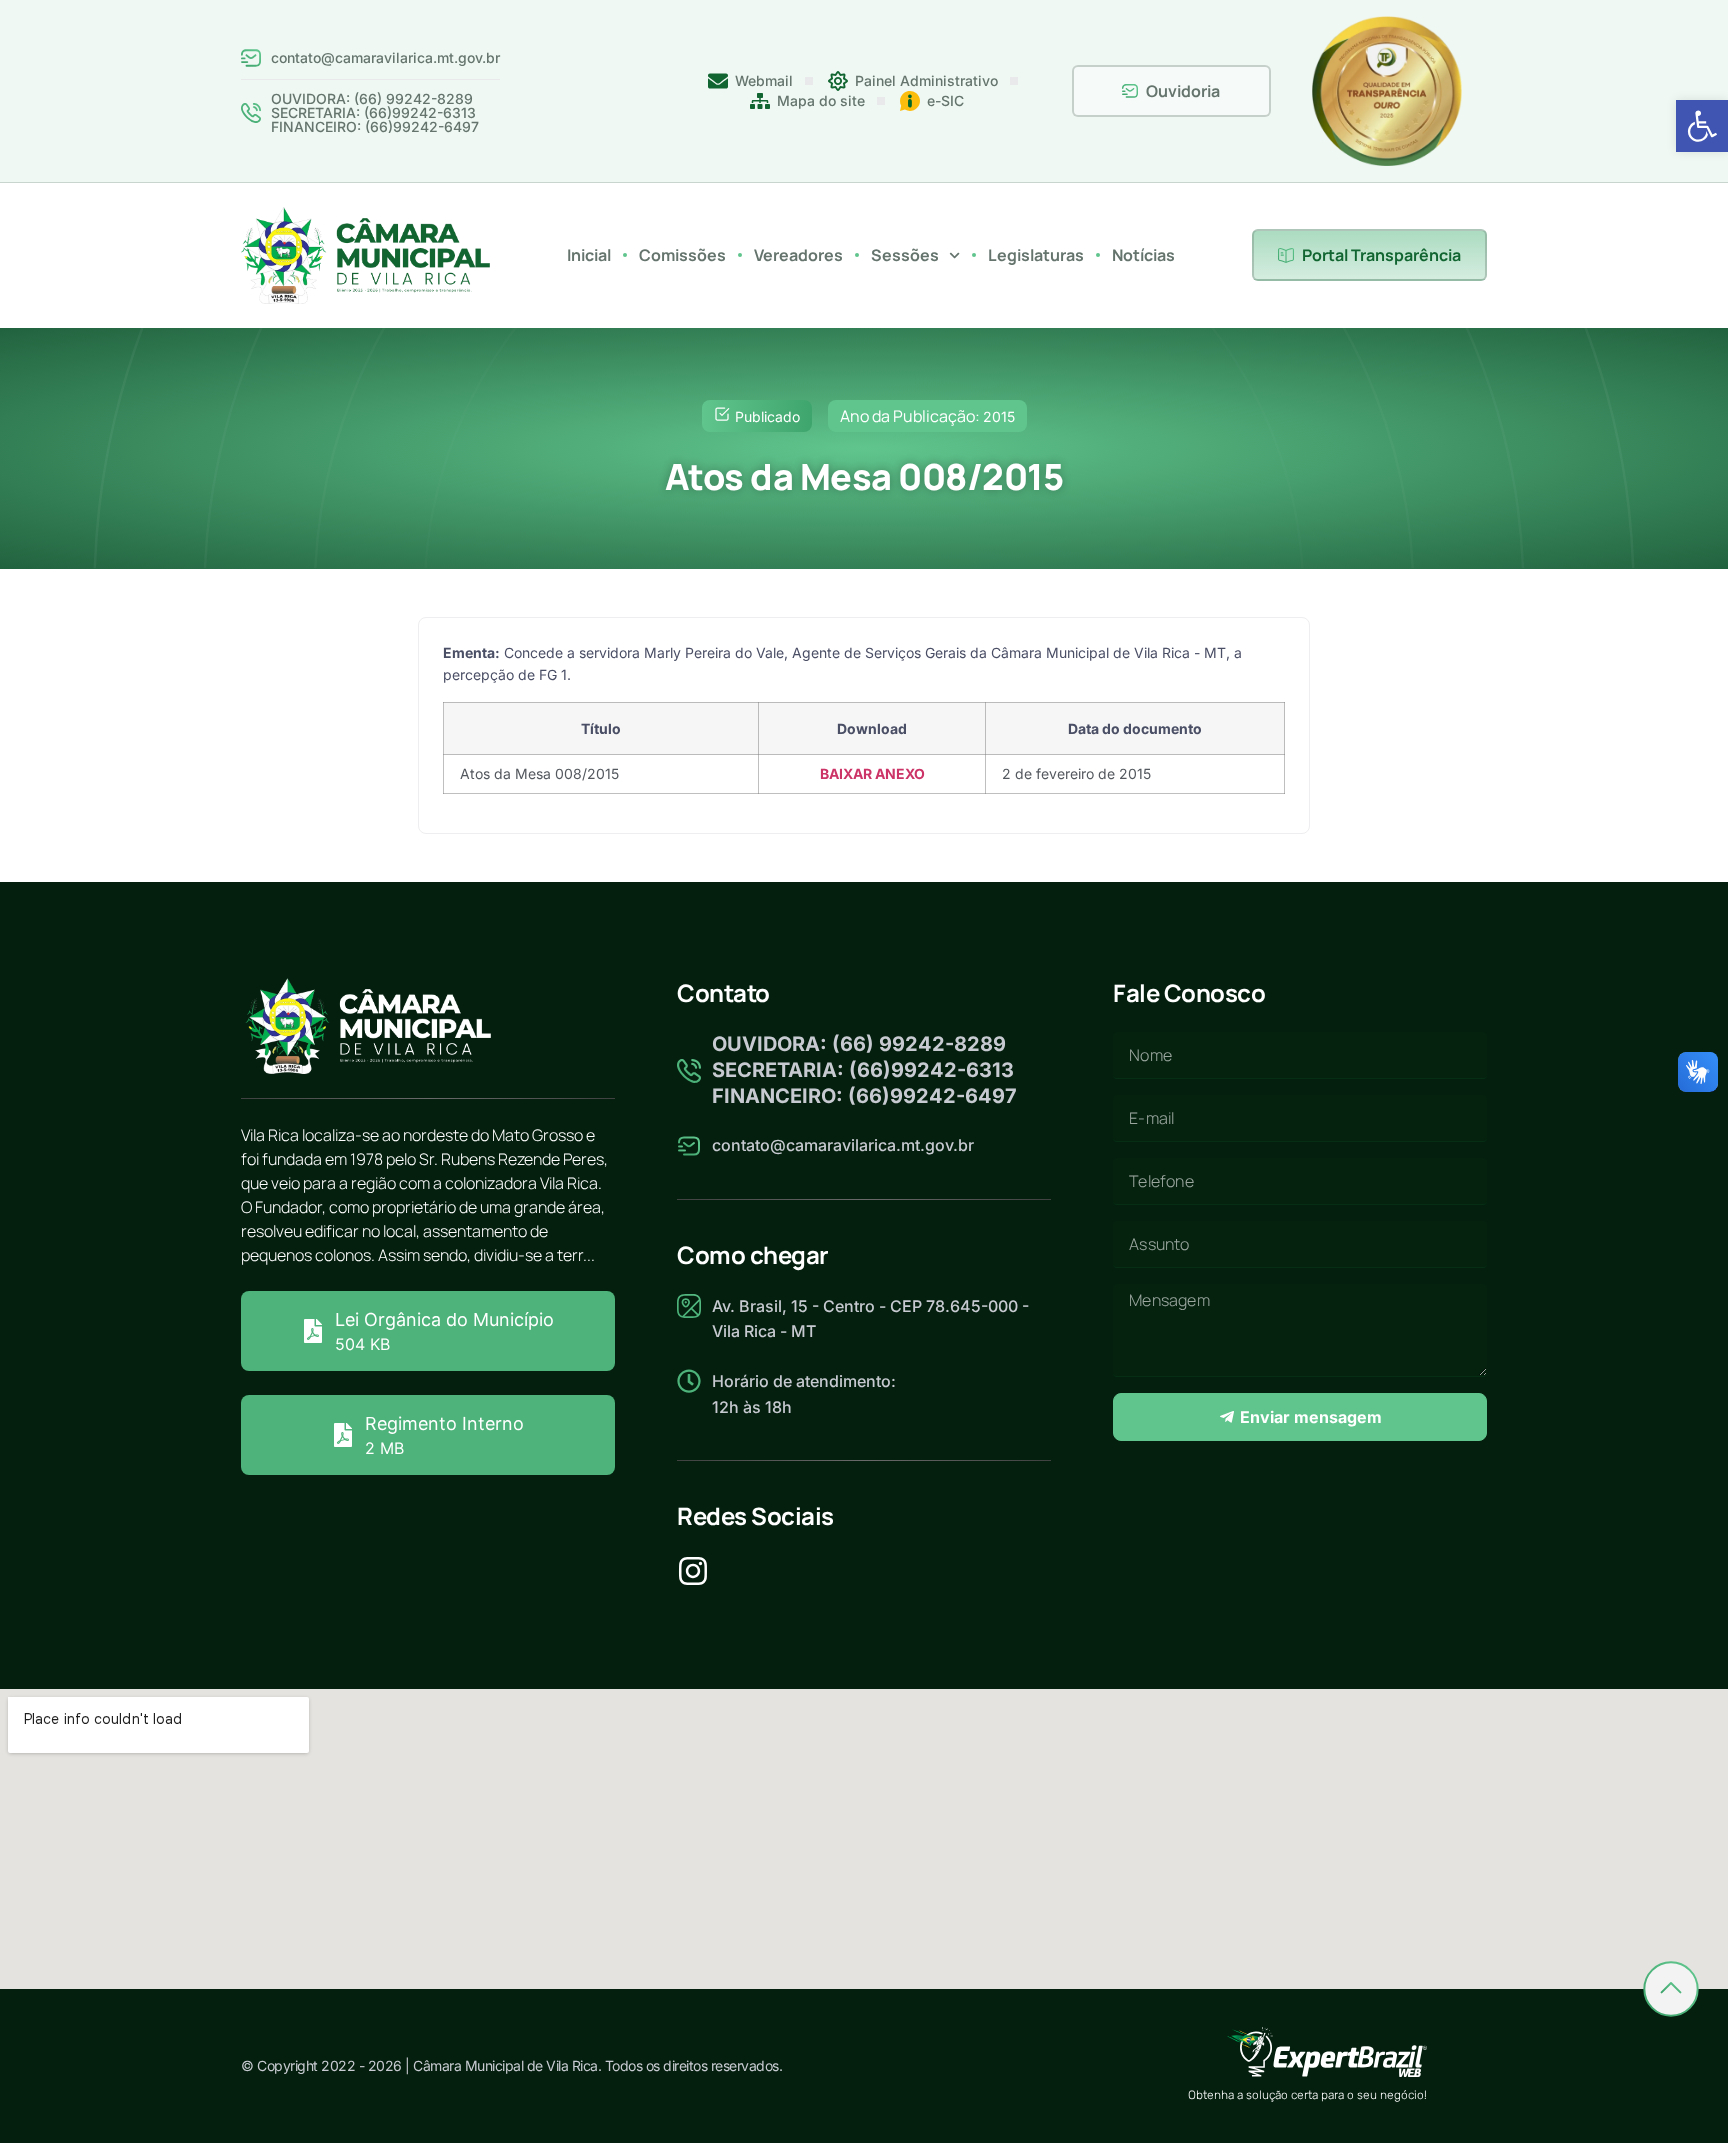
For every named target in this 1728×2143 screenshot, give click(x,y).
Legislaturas (1036, 255)
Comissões (682, 255)
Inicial (589, 255)
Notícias (1143, 255)
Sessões (905, 255)
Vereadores (798, 255)
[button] (1702, 126)
